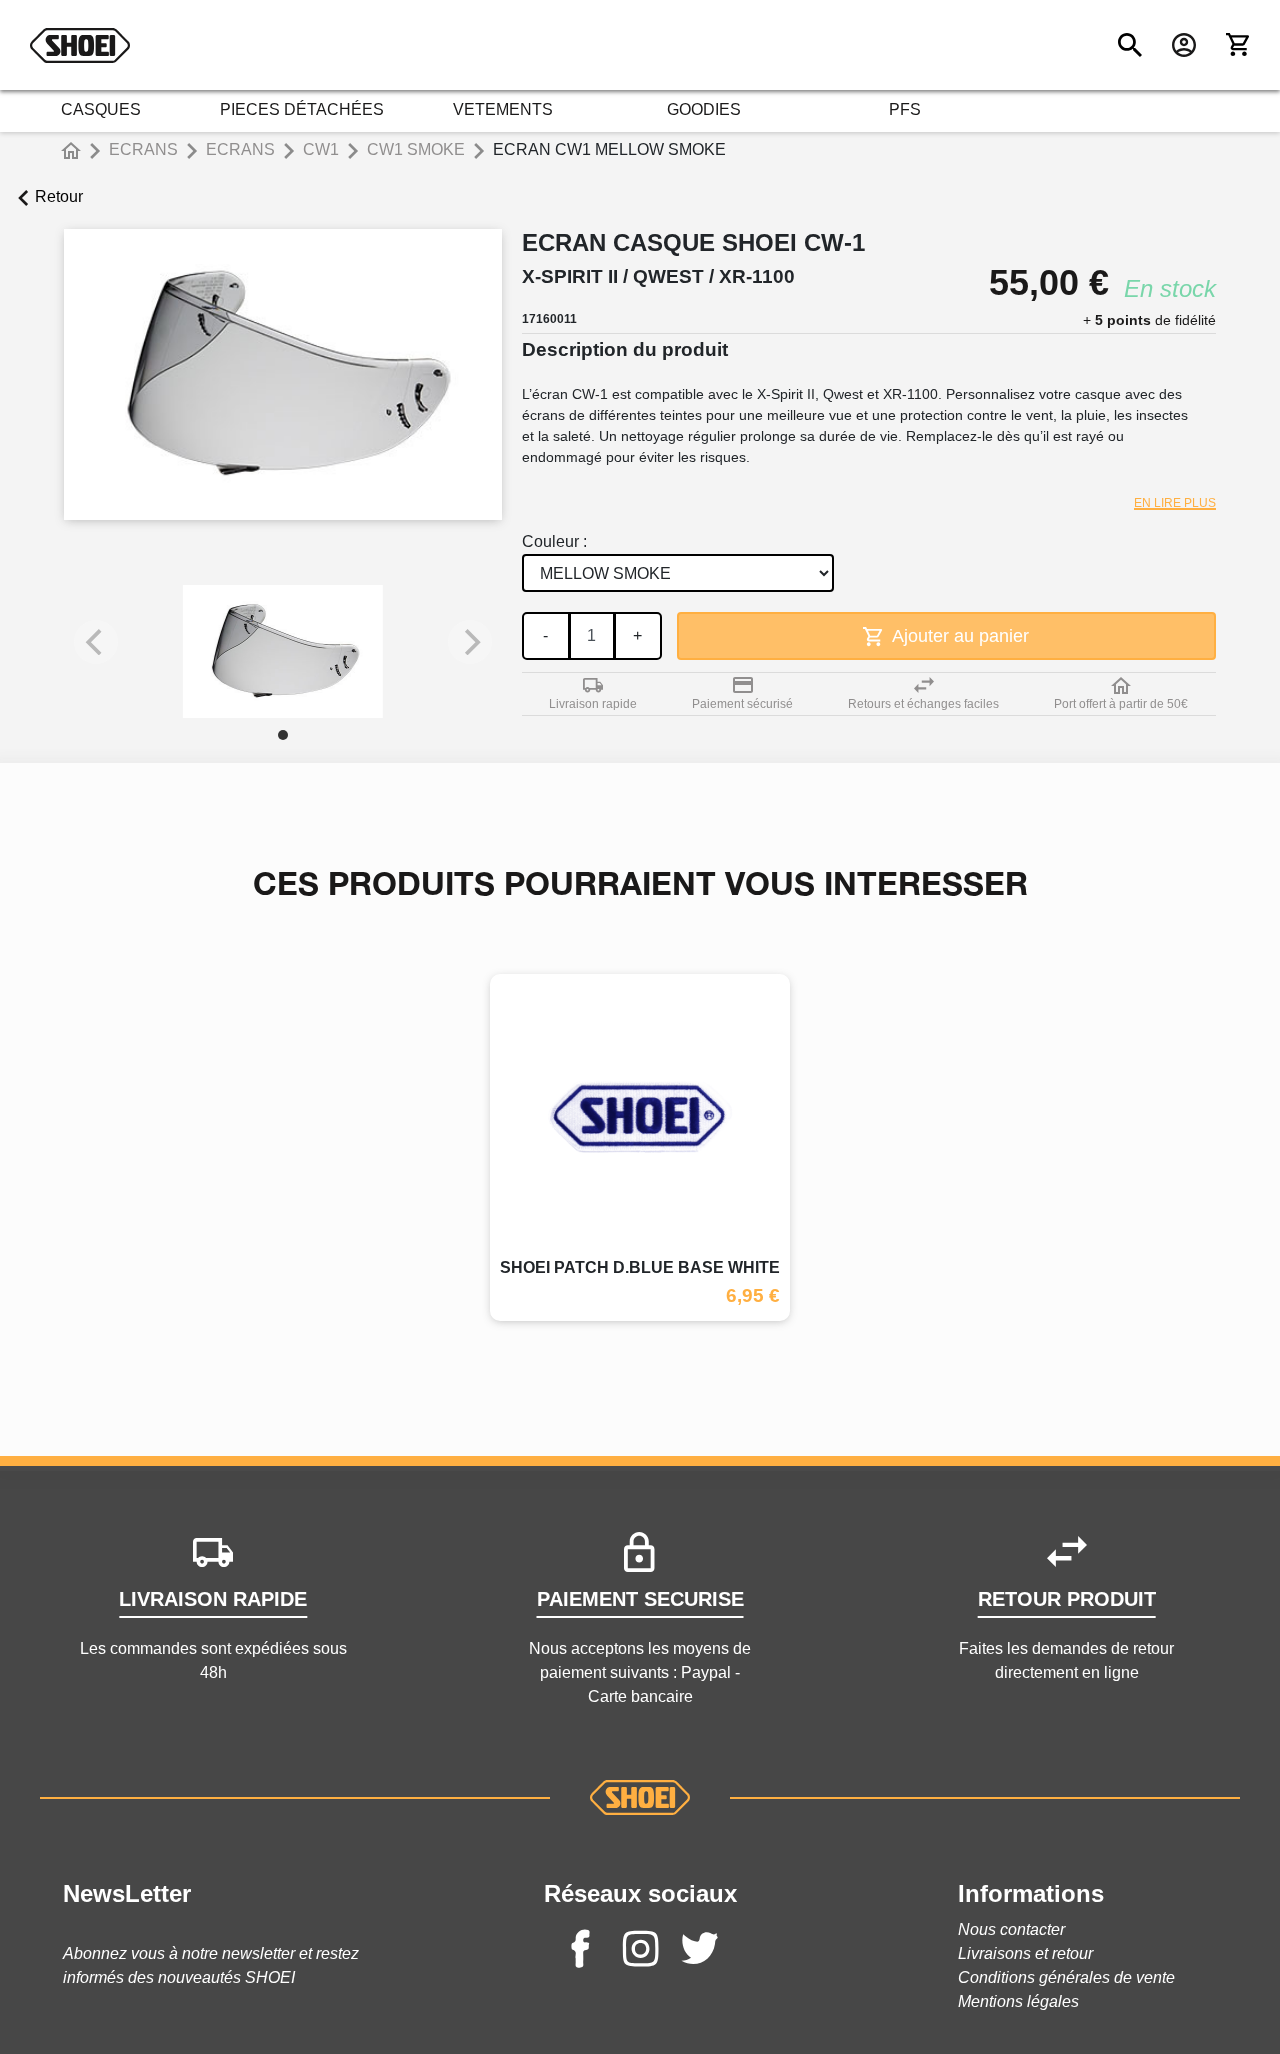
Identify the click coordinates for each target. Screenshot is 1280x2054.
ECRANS (143, 149)
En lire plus (1175, 503)
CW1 (321, 149)
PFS (905, 109)
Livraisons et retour (1025, 1953)
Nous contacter (1011, 1929)
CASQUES (101, 109)
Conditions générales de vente (1066, 1977)
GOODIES (704, 109)
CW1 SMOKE (416, 149)
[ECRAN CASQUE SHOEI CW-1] (283, 651)
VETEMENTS (503, 109)
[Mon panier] (1238, 45)
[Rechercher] (1130, 45)
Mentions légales (1018, 2001)
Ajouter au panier (958, 636)
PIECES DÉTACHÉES (302, 109)
